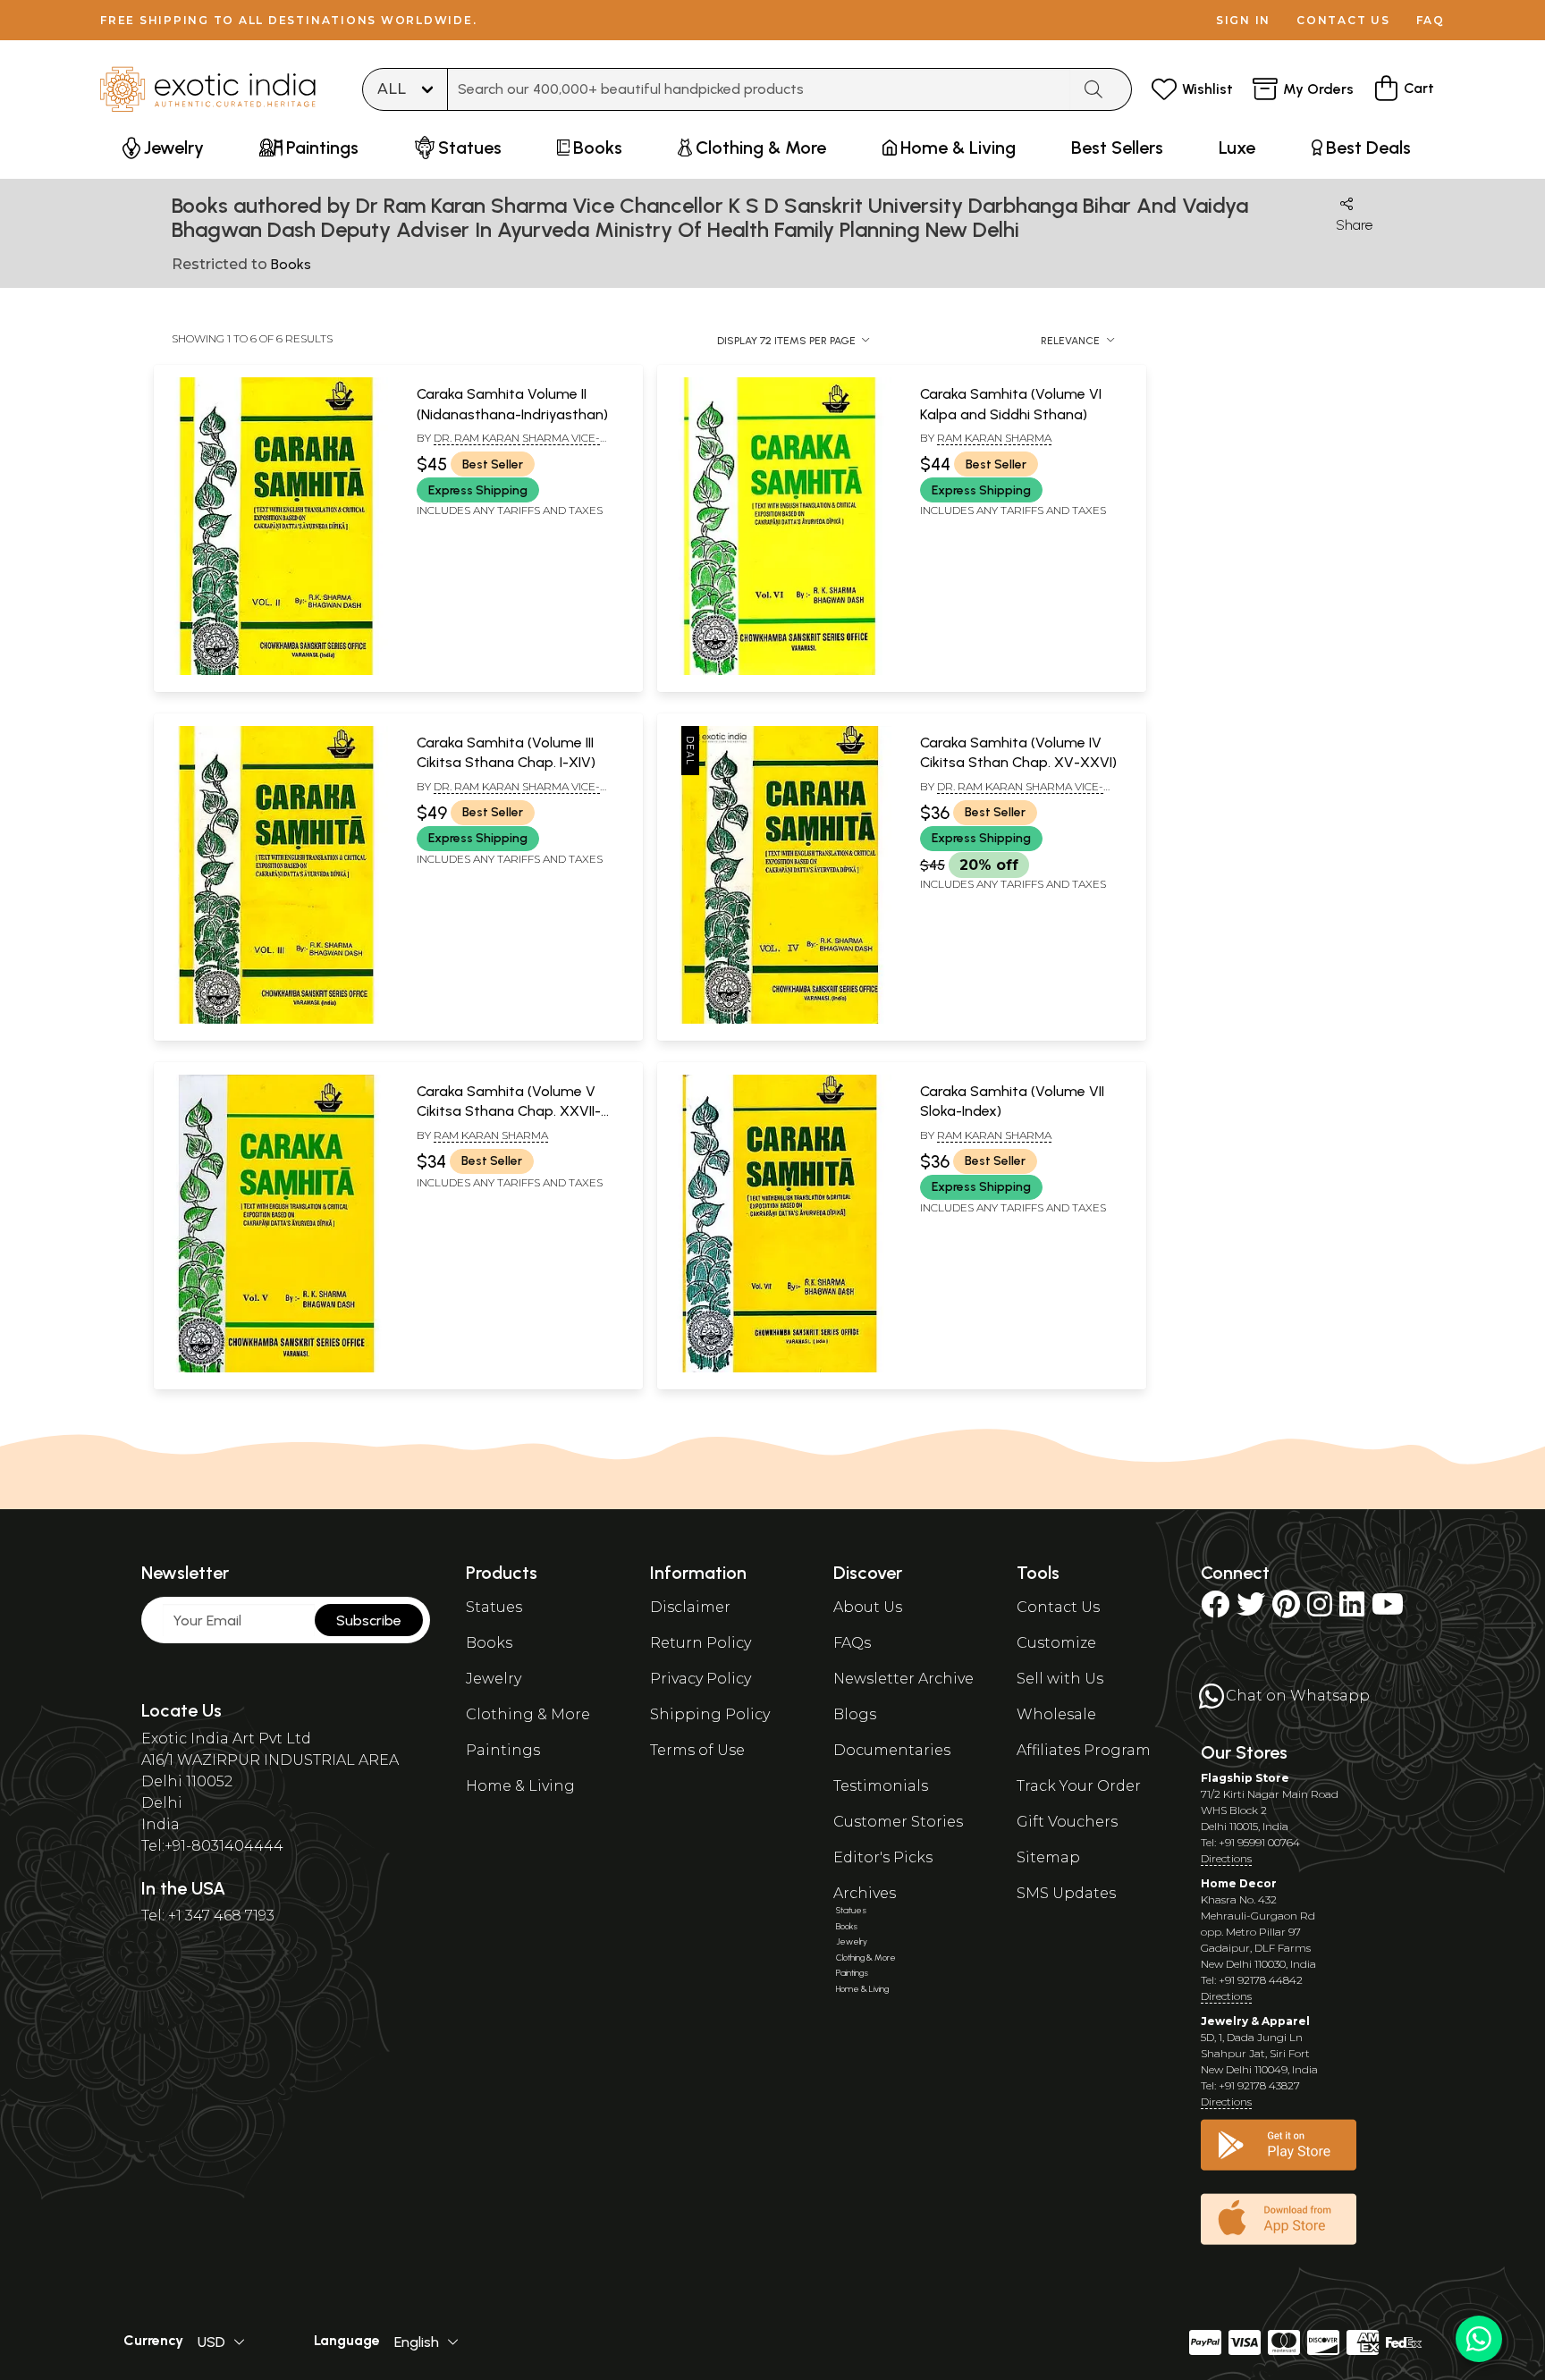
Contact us (1343, 20)
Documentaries (892, 1750)
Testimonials (881, 1786)
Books (489, 1643)
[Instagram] (1320, 1610)
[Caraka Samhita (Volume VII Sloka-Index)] (780, 1369)
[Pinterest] (1286, 1610)
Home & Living (520, 1786)
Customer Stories (898, 1822)
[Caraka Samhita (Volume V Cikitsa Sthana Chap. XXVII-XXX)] (276, 1369)
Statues (494, 1607)
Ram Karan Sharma (994, 438)
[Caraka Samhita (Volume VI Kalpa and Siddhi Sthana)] (780, 671)
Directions (1226, 1858)
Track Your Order (1079, 1786)
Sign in (1243, 20)
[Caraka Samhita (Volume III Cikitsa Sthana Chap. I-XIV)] (276, 1020)
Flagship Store (1245, 1778)
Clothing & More (528, 1714)
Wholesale (1056, 1714)
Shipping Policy (710, 1714)
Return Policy (701, 1643)
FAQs (852, 1643)
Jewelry (494, 1679)
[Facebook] (1215, 1610)
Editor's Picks (883, 1857)
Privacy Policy (701, 1679)
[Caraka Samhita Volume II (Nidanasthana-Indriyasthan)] (276, 671)
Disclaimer (690, 1607)
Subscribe (369, 1620)
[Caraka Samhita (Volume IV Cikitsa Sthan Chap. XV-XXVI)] (780, 1020)
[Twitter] (1251, 1610)
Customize (1056, 1643)
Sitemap (1048, 1857)
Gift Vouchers (1067, 1822)
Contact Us (1058, 1607)
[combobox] (759, 89)
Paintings (503, 1750)
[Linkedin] (1352, 1610)
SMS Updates (1066, 1893)
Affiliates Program (1084, 1750)
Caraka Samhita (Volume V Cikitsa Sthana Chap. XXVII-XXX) (509, 1111)
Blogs (855, 1714)
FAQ (1431, 20)
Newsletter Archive (903, 1679)
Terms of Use (697, 1750)
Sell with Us (1060, 1679)
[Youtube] (1388, 1610)
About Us (868, 1607)
